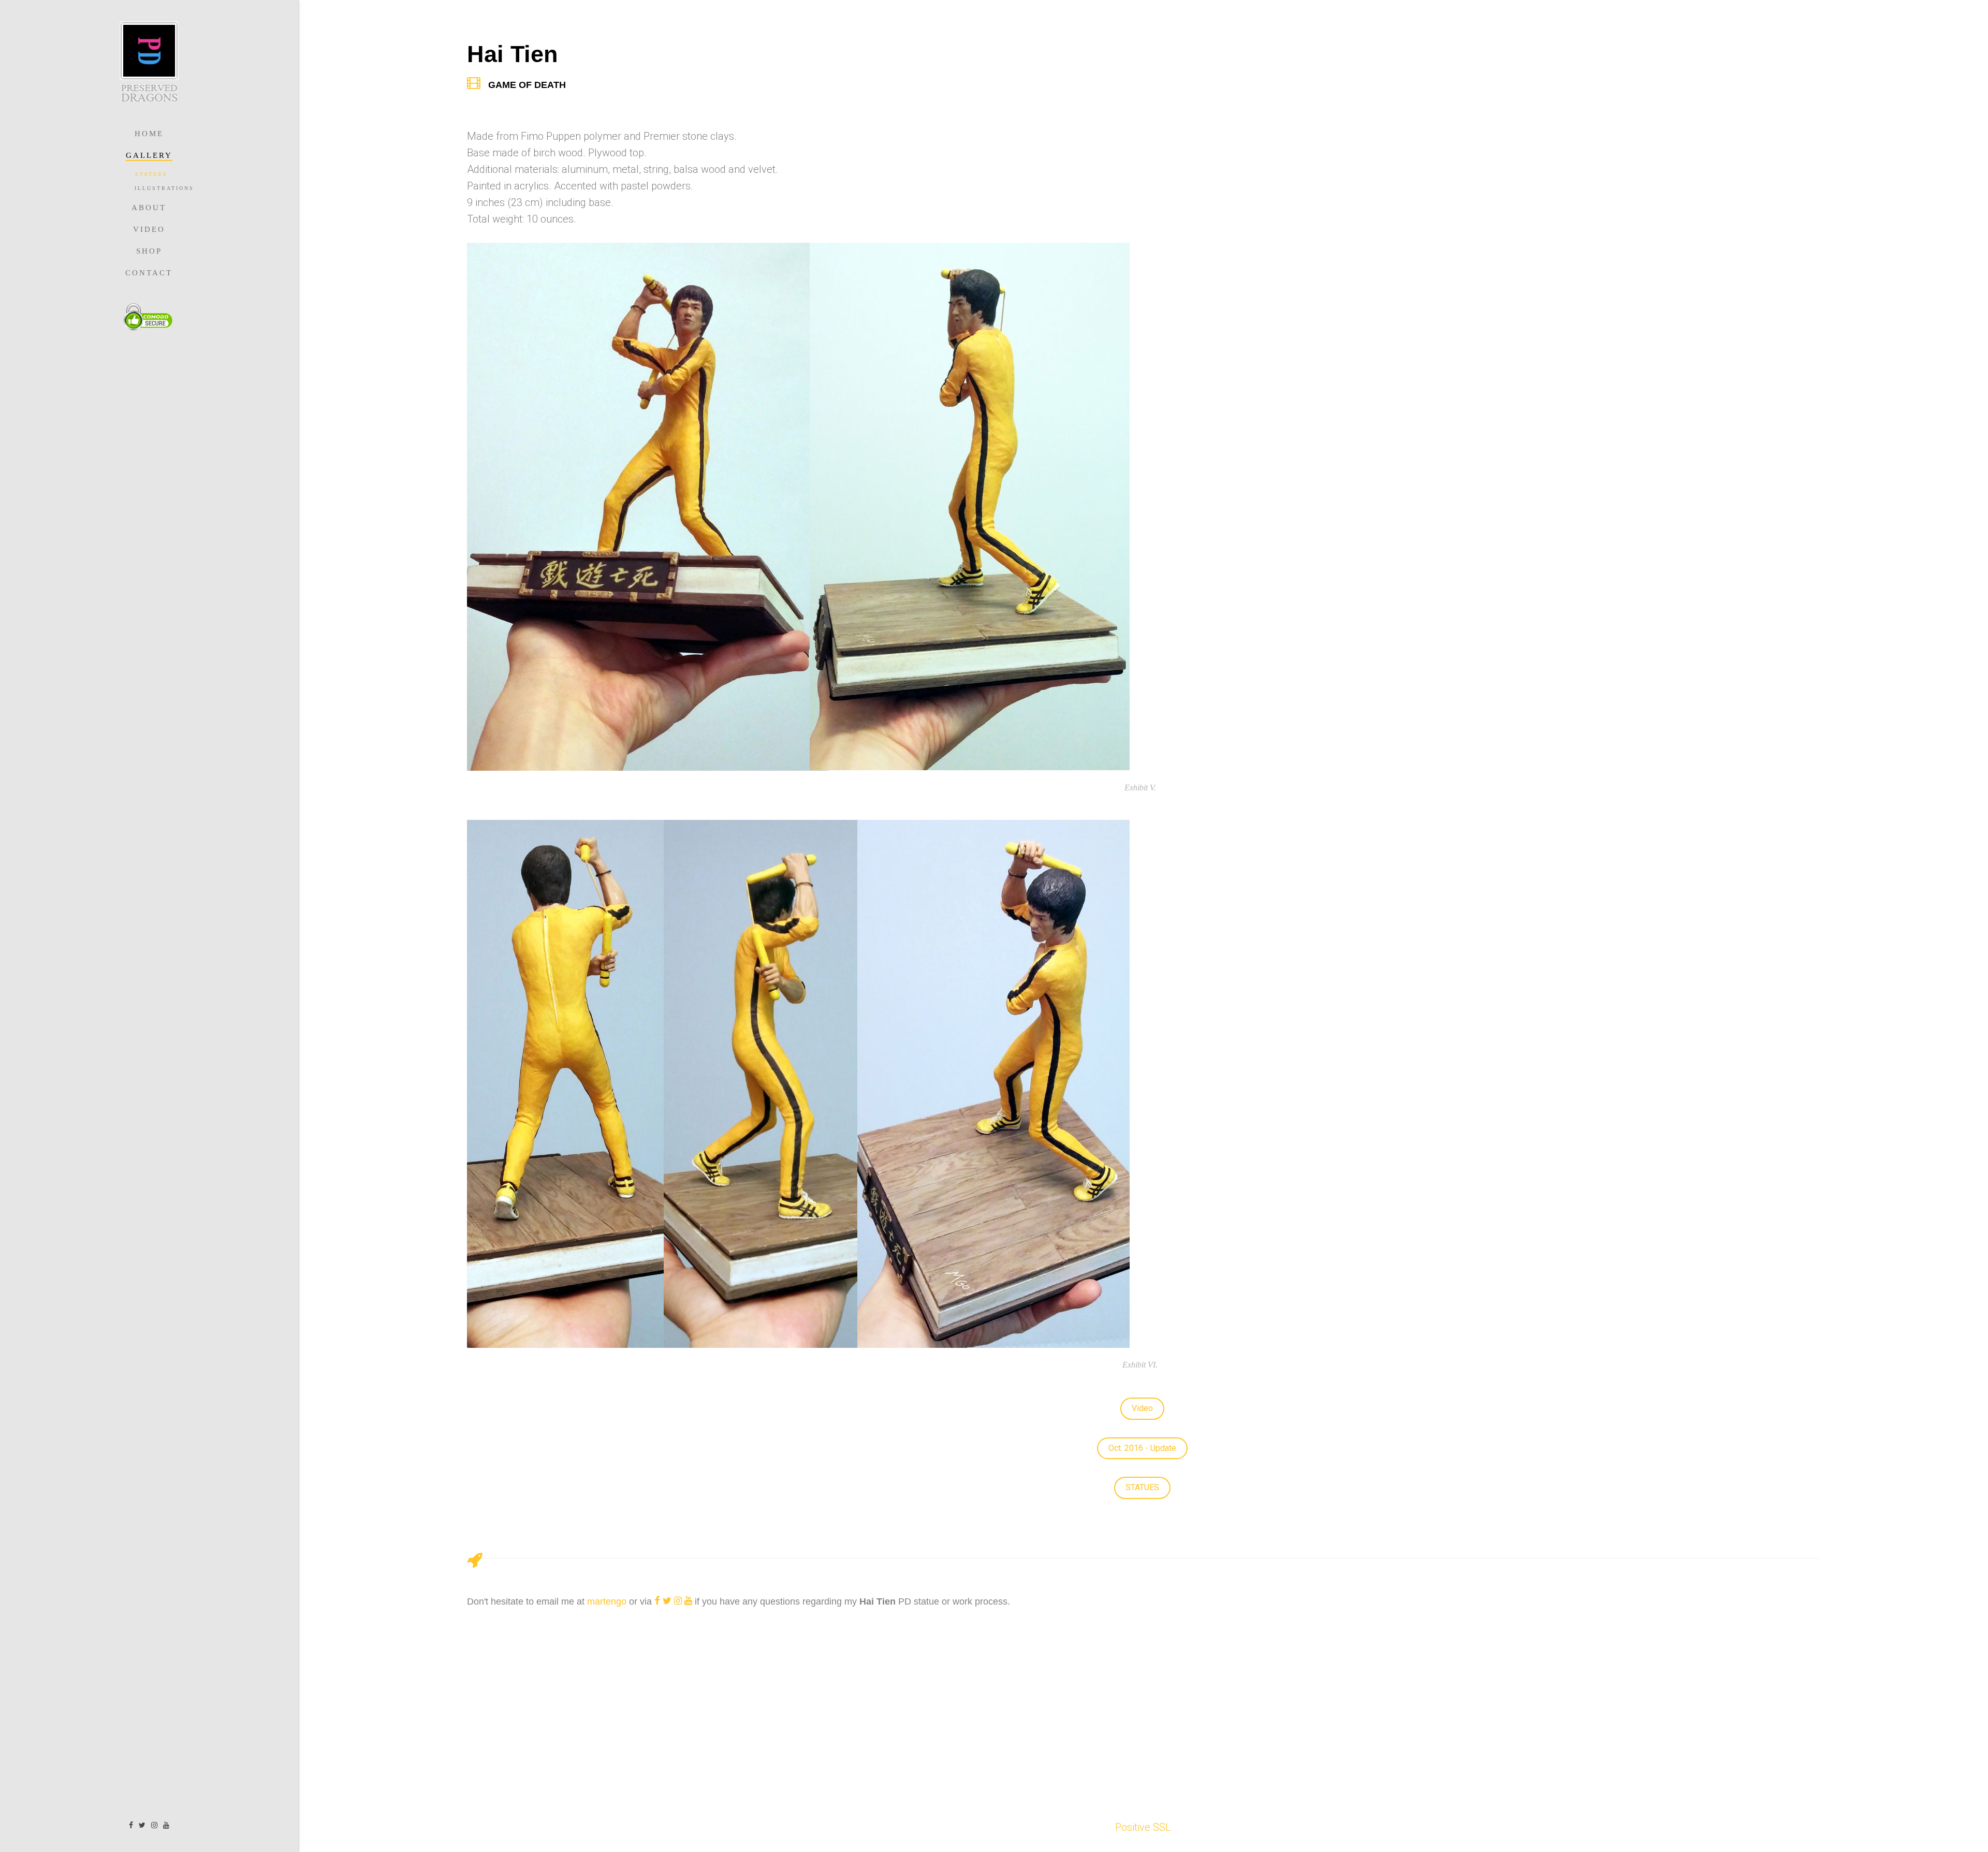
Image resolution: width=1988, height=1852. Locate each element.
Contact (149, 273)
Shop (149, 251)
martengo (607, 1601)
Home (149, 134)
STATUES (1142, 1487)
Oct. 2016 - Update (1142, 1448)
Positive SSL (1143, 1827)
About (149, 208)
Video (149, 229)
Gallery (149, 155)
